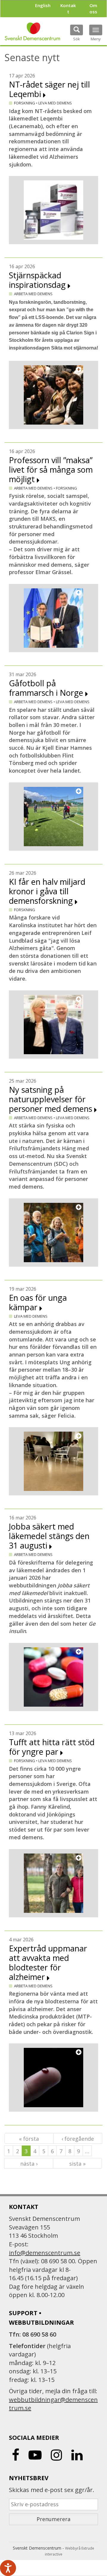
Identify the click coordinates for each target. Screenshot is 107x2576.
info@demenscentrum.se (45, 2253)
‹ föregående (78, 2139)
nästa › (29, 2164)
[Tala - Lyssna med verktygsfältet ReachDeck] (8, 2568)
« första (29, 2139)
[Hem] (32, 31)
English (43, 5)
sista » (77, 2164)
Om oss (93, 8)
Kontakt (68, 8)
